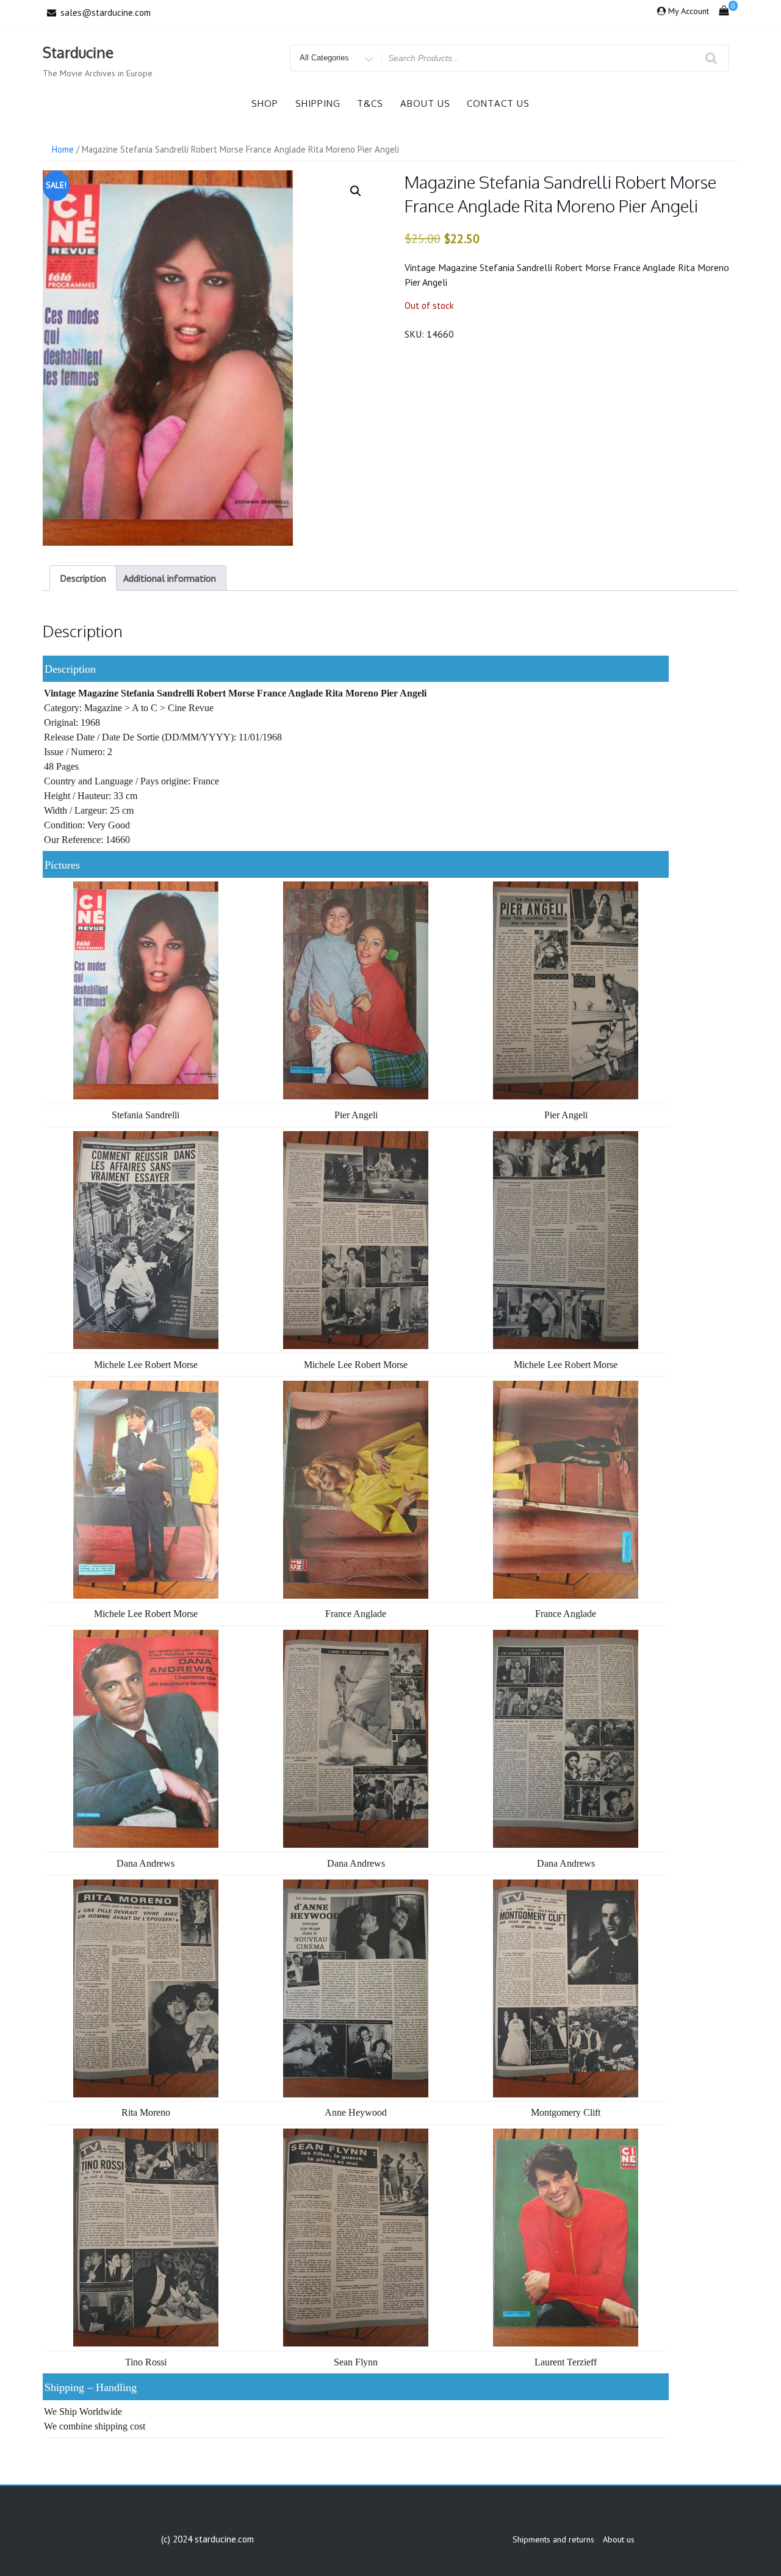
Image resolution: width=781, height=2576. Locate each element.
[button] (356, 191)
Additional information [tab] (170, 578)
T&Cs (370, 103)
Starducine (78, 52)
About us (425, 103)
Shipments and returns (553, 2539)
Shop (265, 103)
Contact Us (498, 103)
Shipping (318, 103)
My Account (689, 11)
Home (63, 149)
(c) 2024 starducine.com (207, 2539)
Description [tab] (83, 578)
